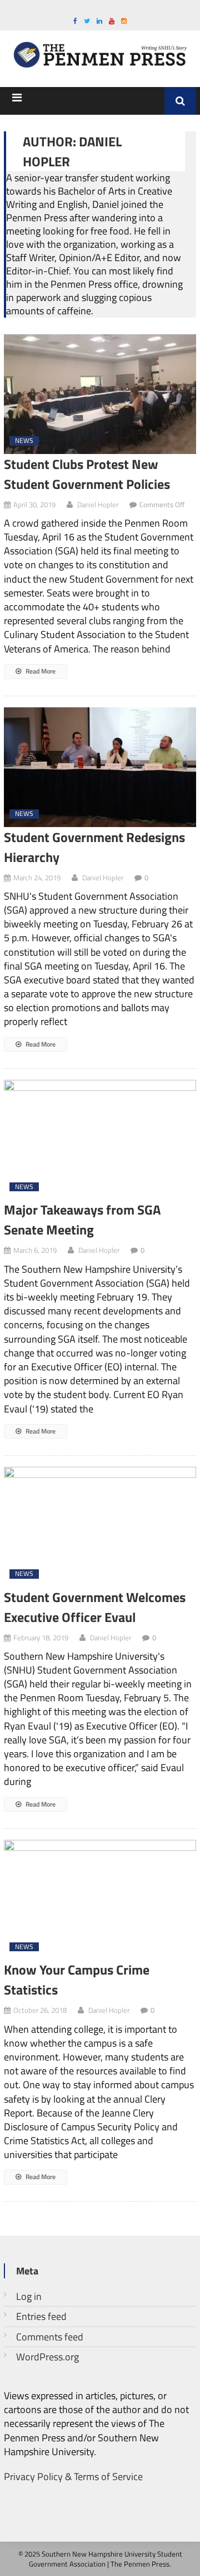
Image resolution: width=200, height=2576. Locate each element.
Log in (29, 2296)
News (24, 441)
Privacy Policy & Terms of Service (73, 2476)
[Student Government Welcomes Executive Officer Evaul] (100, 1527)
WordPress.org (47, 2357)
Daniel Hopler (98, 504)
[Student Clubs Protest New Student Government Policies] (100, 394)
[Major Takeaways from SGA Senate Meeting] (100, 1140)
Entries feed (41, 2316)
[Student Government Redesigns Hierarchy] (100, 767)
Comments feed (50, 2337)
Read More (40, 671)
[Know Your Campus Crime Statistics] (100, 1900)
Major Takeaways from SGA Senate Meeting (82, 1220)
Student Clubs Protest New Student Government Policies (87, 474)
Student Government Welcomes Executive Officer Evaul (95, 1607)
